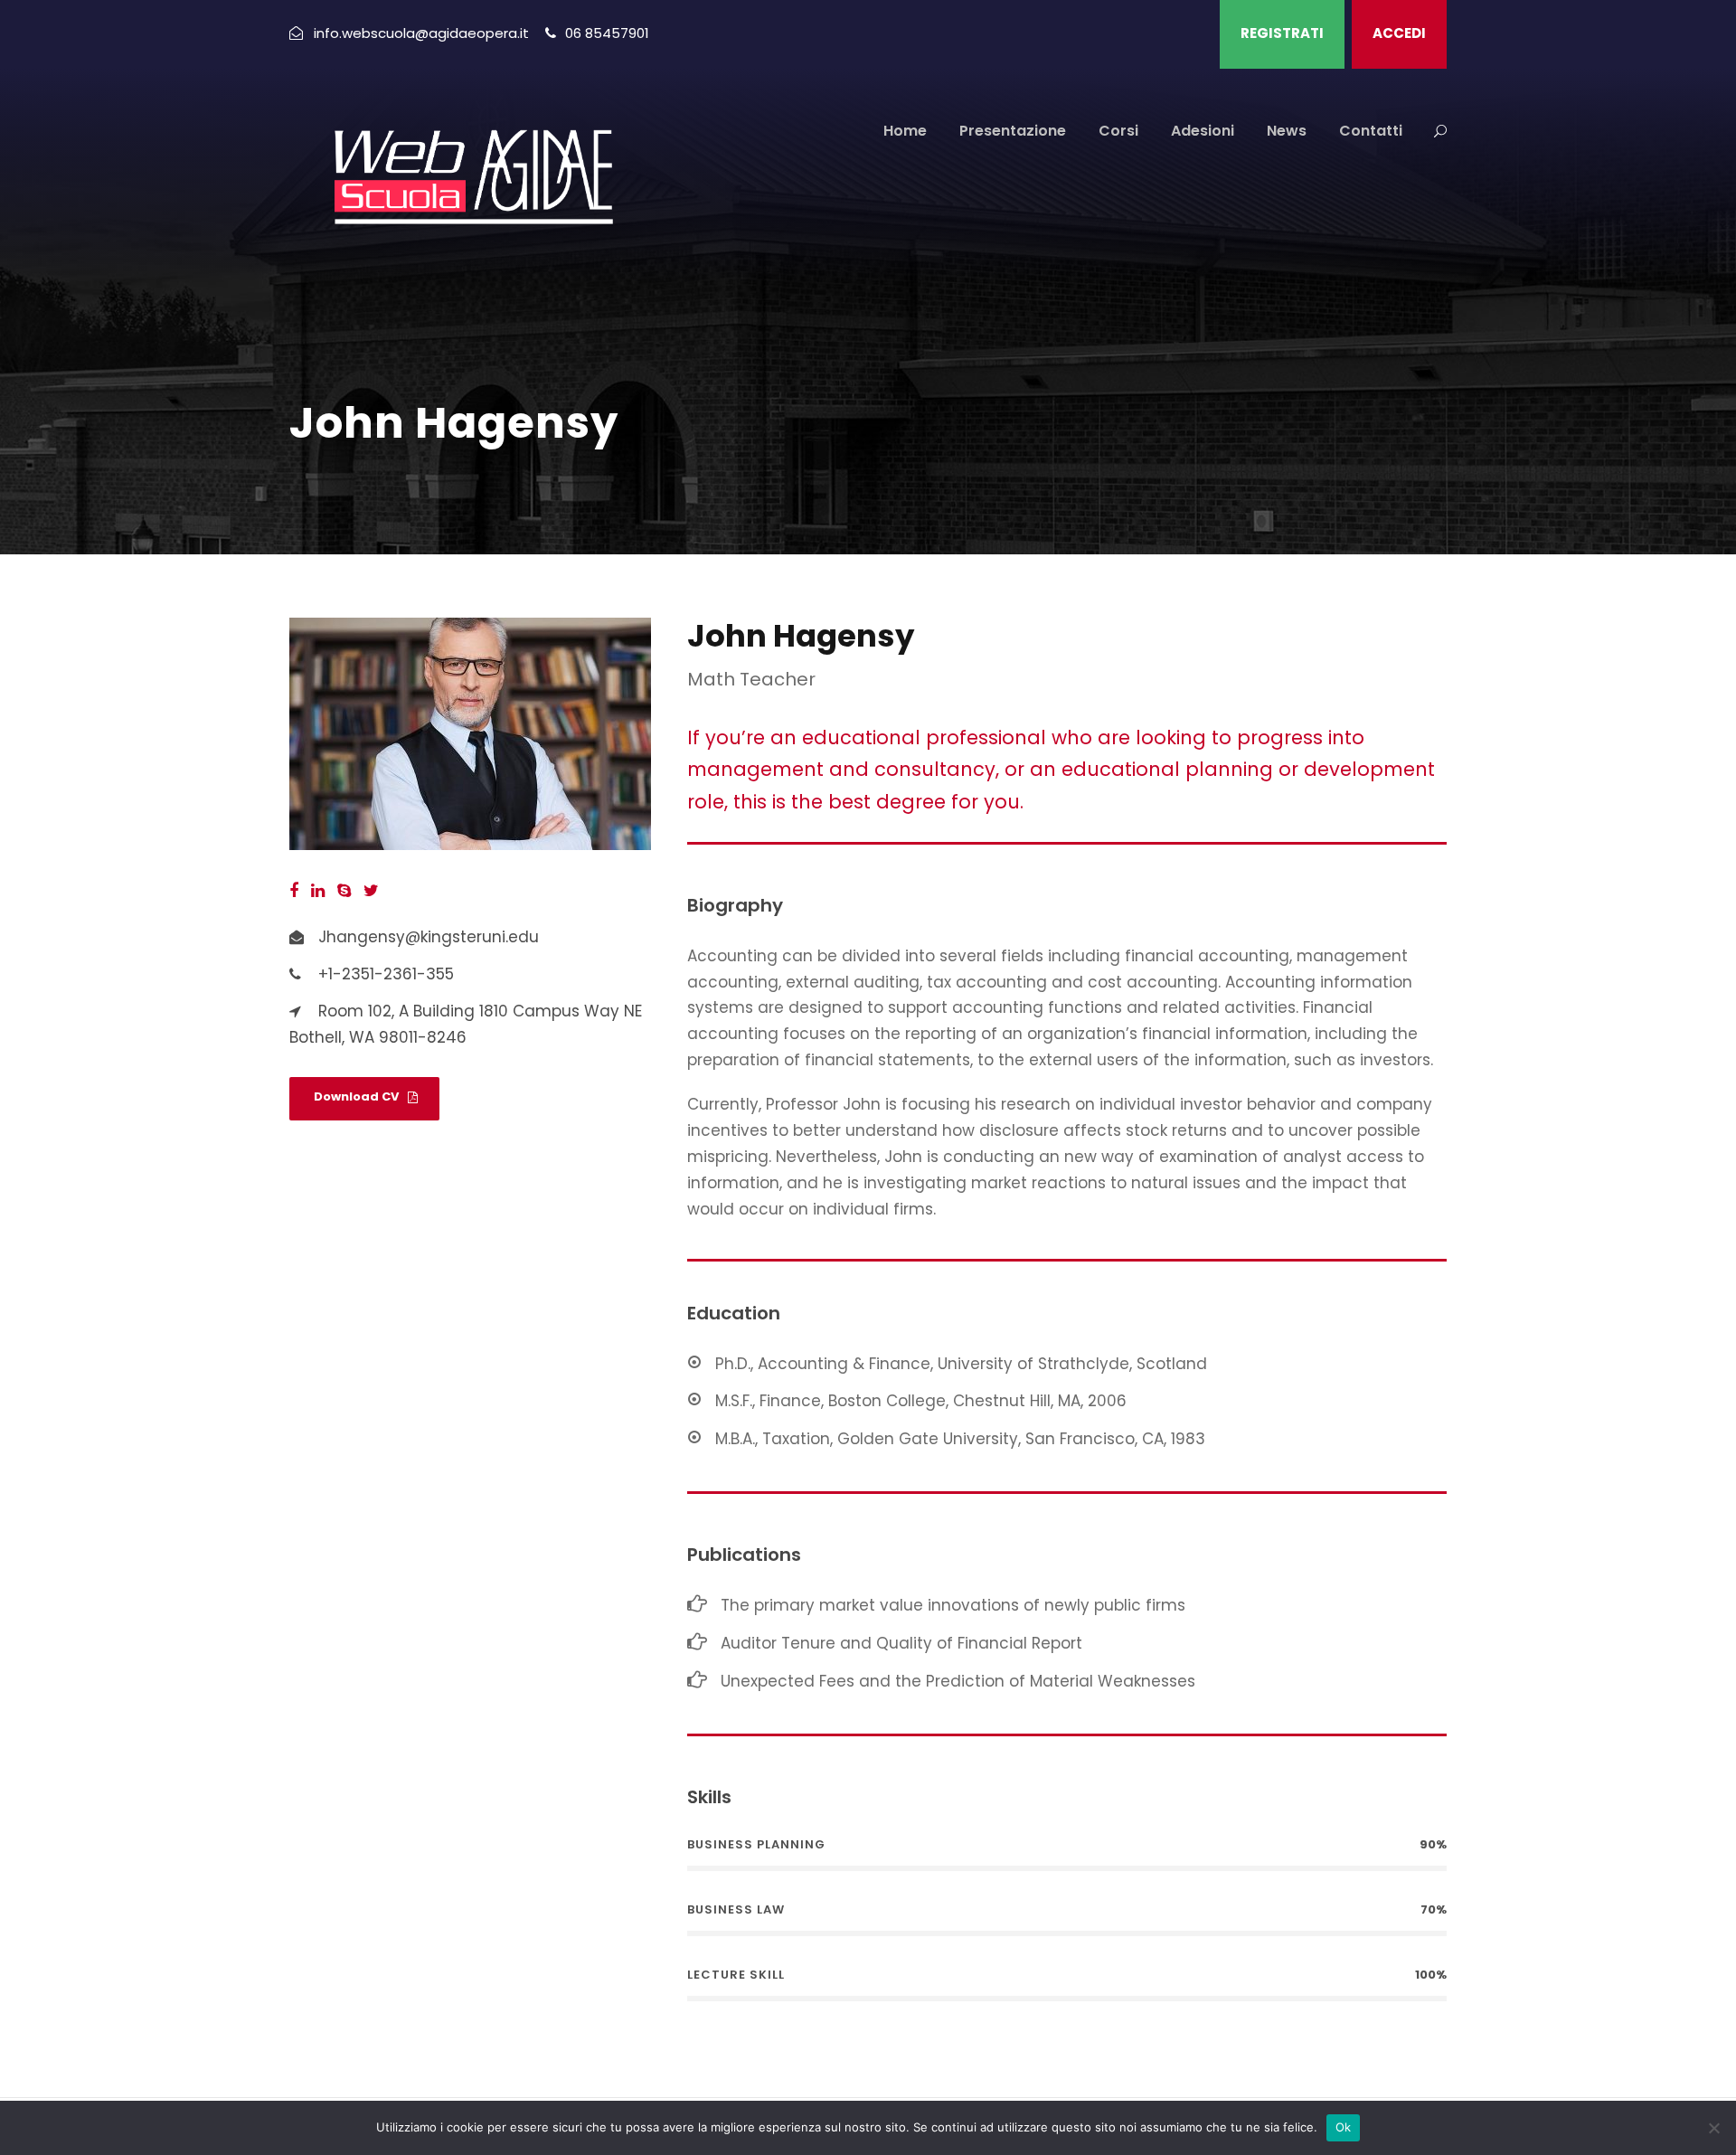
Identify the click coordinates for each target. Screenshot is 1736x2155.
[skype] (344, 890)
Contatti (1371, 131)
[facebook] (294, 890)
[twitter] (371, 890)
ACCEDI (1399, 33)
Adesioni (1203, 131)
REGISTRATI (1282, 33)
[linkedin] (318, 890)
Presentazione (1013, 131)
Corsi (1118, 131)
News (1287, 131)
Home (905, 131)
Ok (1344, 2127)
